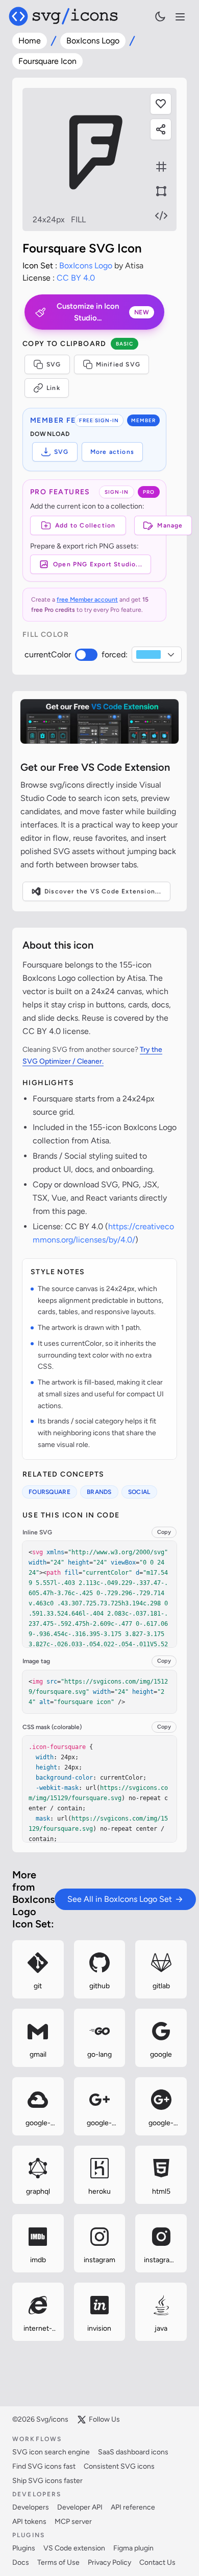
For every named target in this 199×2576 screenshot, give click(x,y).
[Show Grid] (161, 167)
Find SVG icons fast (44, 2466)
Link (53, 388)
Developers (31, 2507)
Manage (170, 525)
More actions (112, 452)
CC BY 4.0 (76, 278)
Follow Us (104, 2419)
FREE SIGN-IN (99, 420)
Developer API (80, 2507)
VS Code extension (74, 2548)
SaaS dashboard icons (133, 2452)
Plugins (24, 2548)
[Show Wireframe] (161, 191)
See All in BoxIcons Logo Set (120, 1899)
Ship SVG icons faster (47, 2481)
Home (30, 41)
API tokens (29, 2522)
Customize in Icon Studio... (103, 312)
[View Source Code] (161, 216)
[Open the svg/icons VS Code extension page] (99, 721)
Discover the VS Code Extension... (103, 891)
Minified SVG (118, 364)
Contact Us (157, 2562)
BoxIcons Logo (93, 41)
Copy (164, 1532)
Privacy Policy (109, 2562)
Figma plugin (133, 2548)
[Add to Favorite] (161, 104)
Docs (21, 2562)
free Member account (87, 600)
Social (139, 1492)
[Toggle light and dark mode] (160, 16)
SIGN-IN (117, 492)
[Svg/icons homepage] (63, 16)
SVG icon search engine (51, 2452)
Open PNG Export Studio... (98, 564)
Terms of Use (58, 2562)
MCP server (73, 2522)
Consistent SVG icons (119, 2466)
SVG (54, 364)
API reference (133, 2507)
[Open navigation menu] (180, 17)
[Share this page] (161, 129)
